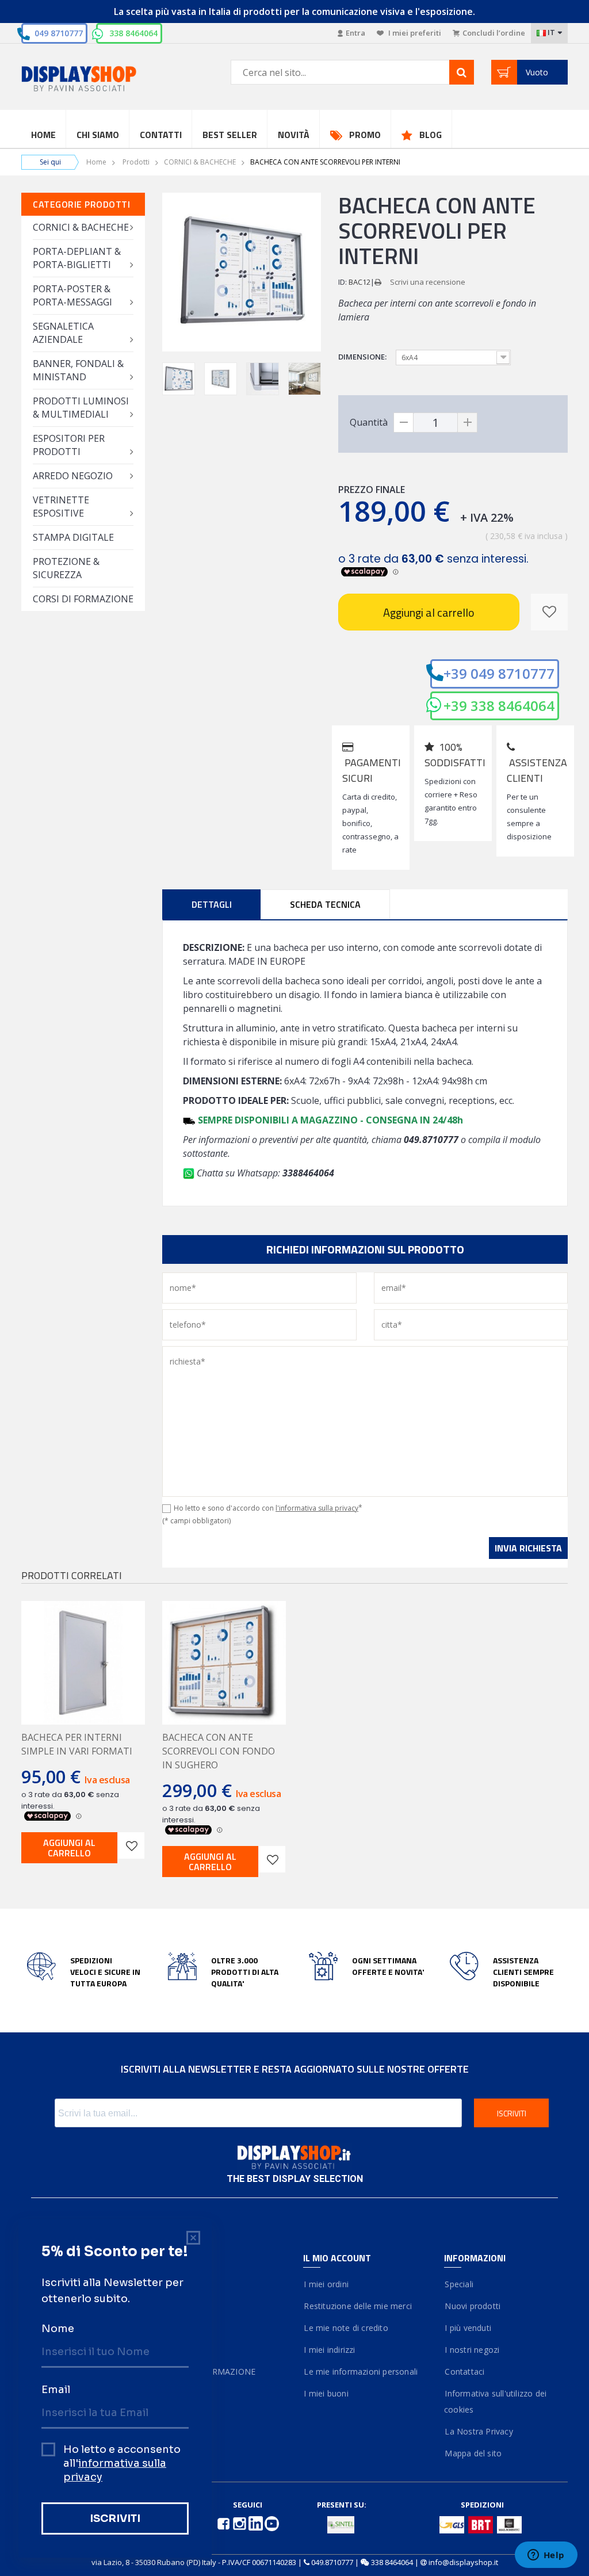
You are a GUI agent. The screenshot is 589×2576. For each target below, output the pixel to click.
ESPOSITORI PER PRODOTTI (69, 445)
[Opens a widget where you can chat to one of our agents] (546, 2556)
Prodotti (136, 162)
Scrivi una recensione (428, 282)
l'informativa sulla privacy (317, 1508)
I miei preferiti (414, 33)
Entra (355, 33)
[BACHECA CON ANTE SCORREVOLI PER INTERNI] (179, 379)
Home (43, 135)
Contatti (161, 135)
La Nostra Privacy (479, 2431)
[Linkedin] (257, 2523)
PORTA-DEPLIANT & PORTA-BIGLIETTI (77, 258)
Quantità (369, 422)
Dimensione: (363, 357)
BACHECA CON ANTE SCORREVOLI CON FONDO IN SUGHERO (219, 1751)
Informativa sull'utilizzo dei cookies (495, 2401)
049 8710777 (59, 33)
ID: (343, 282)
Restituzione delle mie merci (357, 2306)
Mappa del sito (473, 2453)
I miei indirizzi (329, 2350)
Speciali (459, 2284)
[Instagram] (240, 2523)
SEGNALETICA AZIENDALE (63, 333)
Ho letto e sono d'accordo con (268, 1508)
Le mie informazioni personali (360, 2371)
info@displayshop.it (463, 2562)
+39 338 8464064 (499, 706)
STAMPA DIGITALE (73, 537)
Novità (294, 135)
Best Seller (230, 135)
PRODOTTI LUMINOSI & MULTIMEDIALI (81, 408)
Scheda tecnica (325, 904)
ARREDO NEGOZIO (73, 476)
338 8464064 (133, 33)
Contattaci (464, 2371)
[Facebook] (224, 2523)
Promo (365, 135)
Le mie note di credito (346, 2328)
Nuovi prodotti (472, 2306)
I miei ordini (326, 2284)
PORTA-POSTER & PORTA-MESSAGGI (72, 295)
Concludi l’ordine (494, 33)
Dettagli (212, 904)
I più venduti (468, 2328)
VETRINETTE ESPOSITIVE (61, 507)
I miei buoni (326, 2393)
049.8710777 (332, 2562)
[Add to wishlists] (131, 1845)
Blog (431, 135)
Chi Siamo (98, 135)
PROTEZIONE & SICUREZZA (66, 568)
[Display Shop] (83, 80)
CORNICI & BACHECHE (200, 162)
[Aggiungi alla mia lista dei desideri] (549, 612)
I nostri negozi (472, 2350)
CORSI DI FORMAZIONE (83, 599)
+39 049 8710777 (499, 673)
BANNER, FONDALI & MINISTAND (78, 370)
